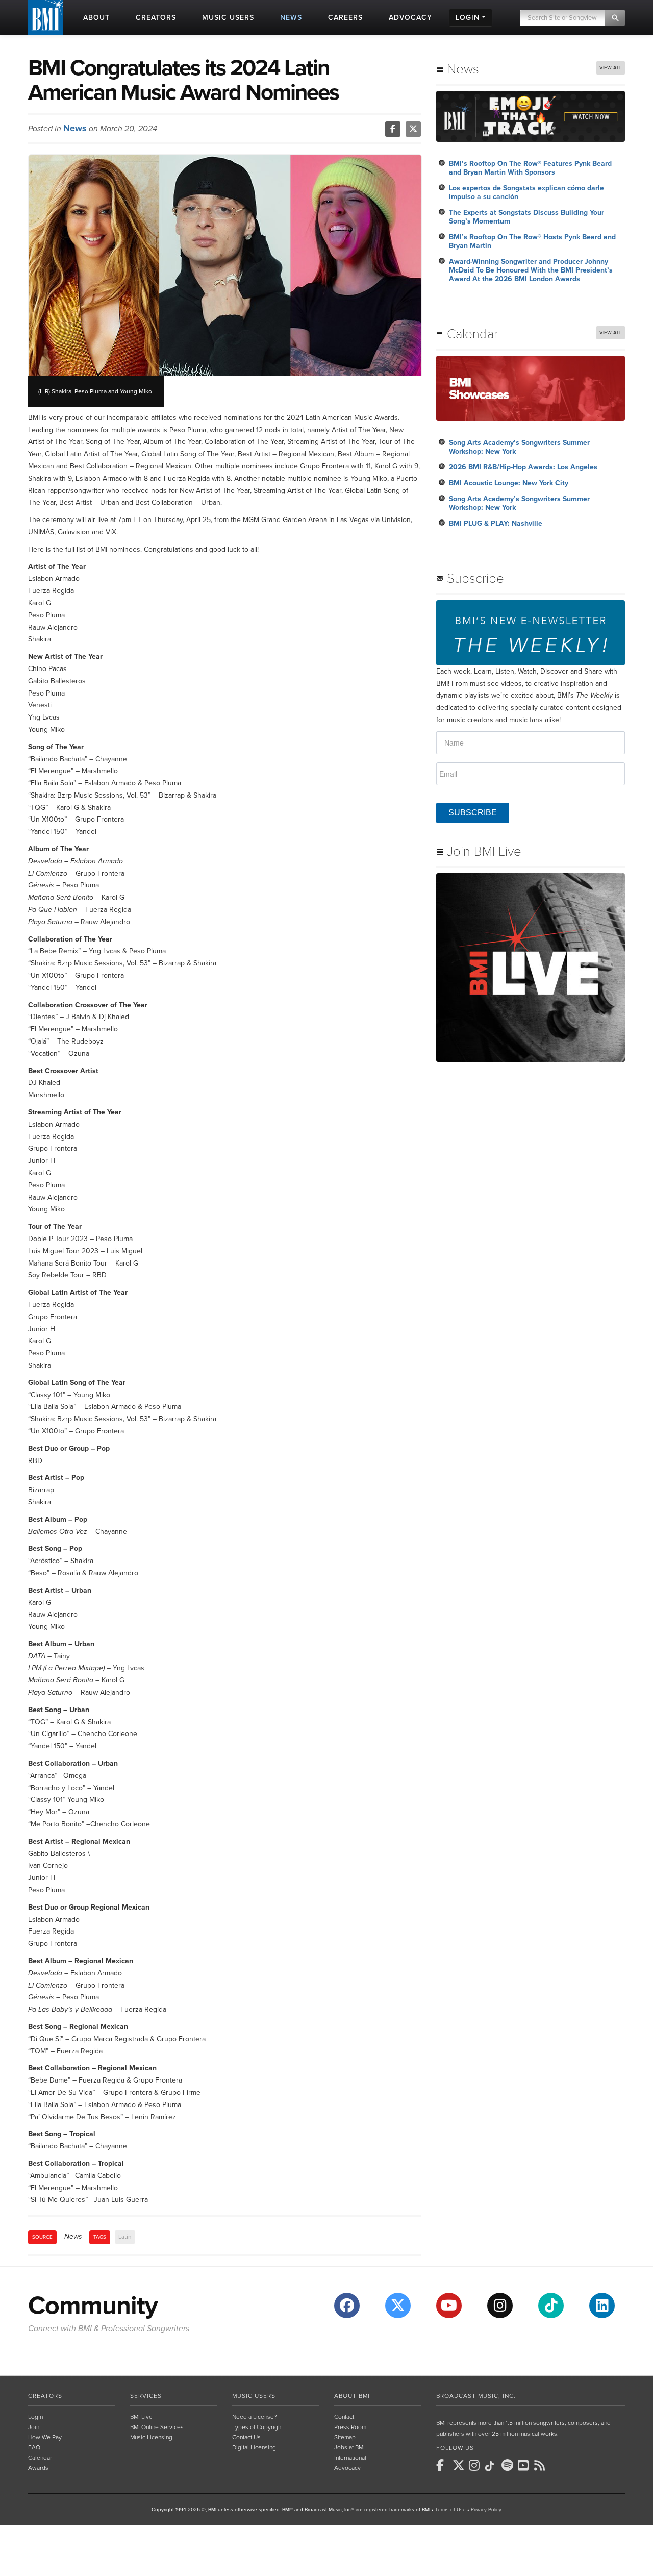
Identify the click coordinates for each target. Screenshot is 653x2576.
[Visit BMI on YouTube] (449, 2306)
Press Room (350, 2427)
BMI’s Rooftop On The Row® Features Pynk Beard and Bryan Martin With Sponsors (530, 168)
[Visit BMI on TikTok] (551, 2306)
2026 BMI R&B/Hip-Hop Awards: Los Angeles (523, 467)
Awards (38, 2468)
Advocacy (347, 2468)
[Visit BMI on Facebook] (347, 2306)
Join (34, 2427)
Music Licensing (151, 2437)
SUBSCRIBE (473, 813)
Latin (125, 2237)
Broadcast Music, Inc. (476, 2396)
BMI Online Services (157, 2427)
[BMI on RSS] (541, 2465)
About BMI (352, 2396)
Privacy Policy (486, 2510)
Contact (344, 2417)
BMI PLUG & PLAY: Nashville (496, 523)
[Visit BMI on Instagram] (500, 2306)
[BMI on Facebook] (443, 2465)
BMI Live (141, 2417)
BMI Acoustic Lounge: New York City (509, 483)
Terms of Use (450, 2510)
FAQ (34, 2447)
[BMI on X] (460, 2465)
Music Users (254, 2396)
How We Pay (45, 2437)
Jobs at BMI (349, 2447)
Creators (45, 2396)
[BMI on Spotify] (509, 2465)
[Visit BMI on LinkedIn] (602, 2306)
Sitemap (345, 2437)
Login (35, 2417)
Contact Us (246, 2437)
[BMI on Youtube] (525, 2465)
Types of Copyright (257, 2427)
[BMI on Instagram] (476, 2465)
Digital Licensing (254, 2447)
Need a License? (255, 2417)
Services (146, 2396)
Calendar (40, 2458)
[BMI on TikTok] (492, 2466)
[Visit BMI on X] (398, 2306)
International (350, 2458)
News (75, 128)
